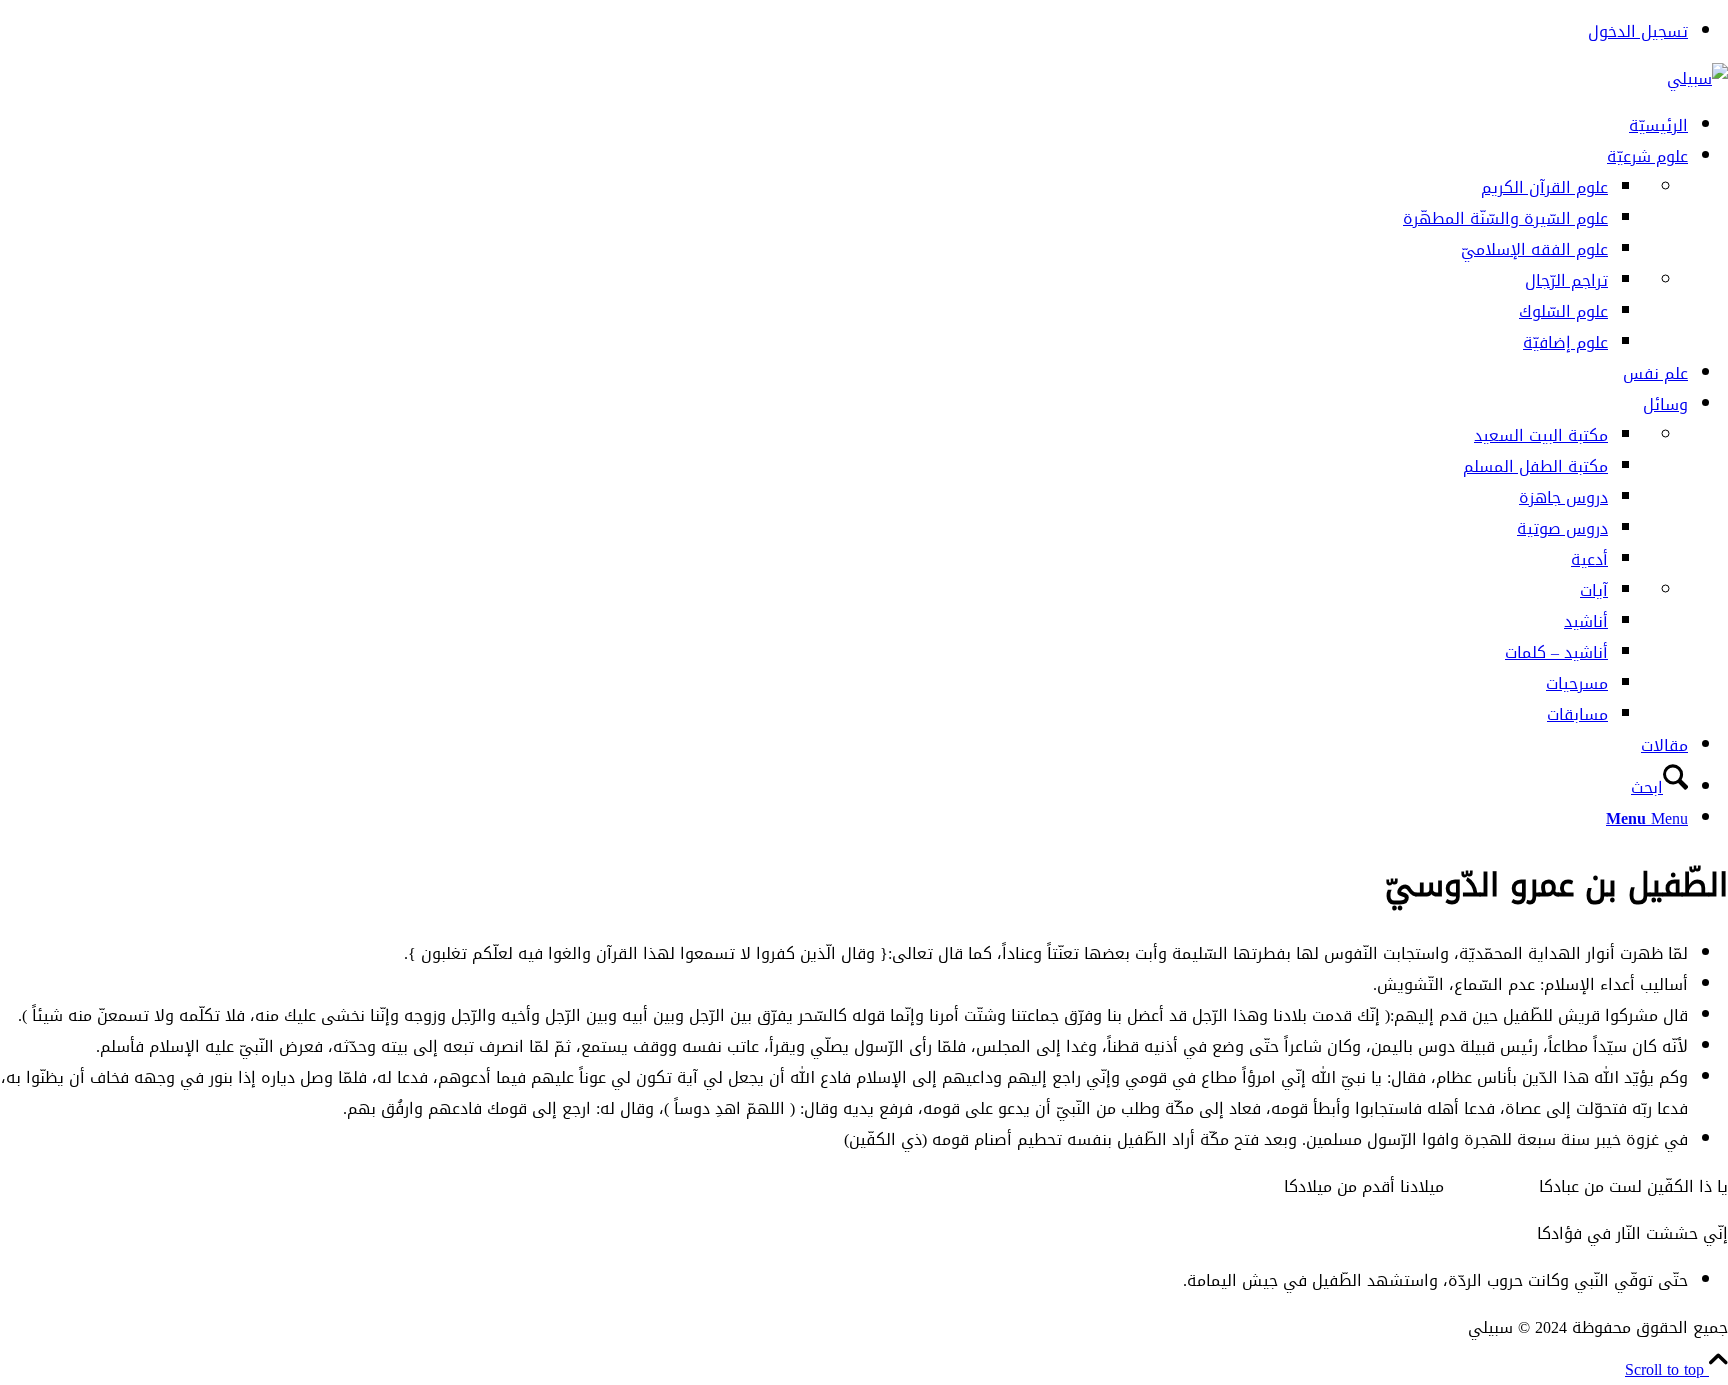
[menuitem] (844, 31)
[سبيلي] (1697, 78)
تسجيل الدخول (1638, 31)
